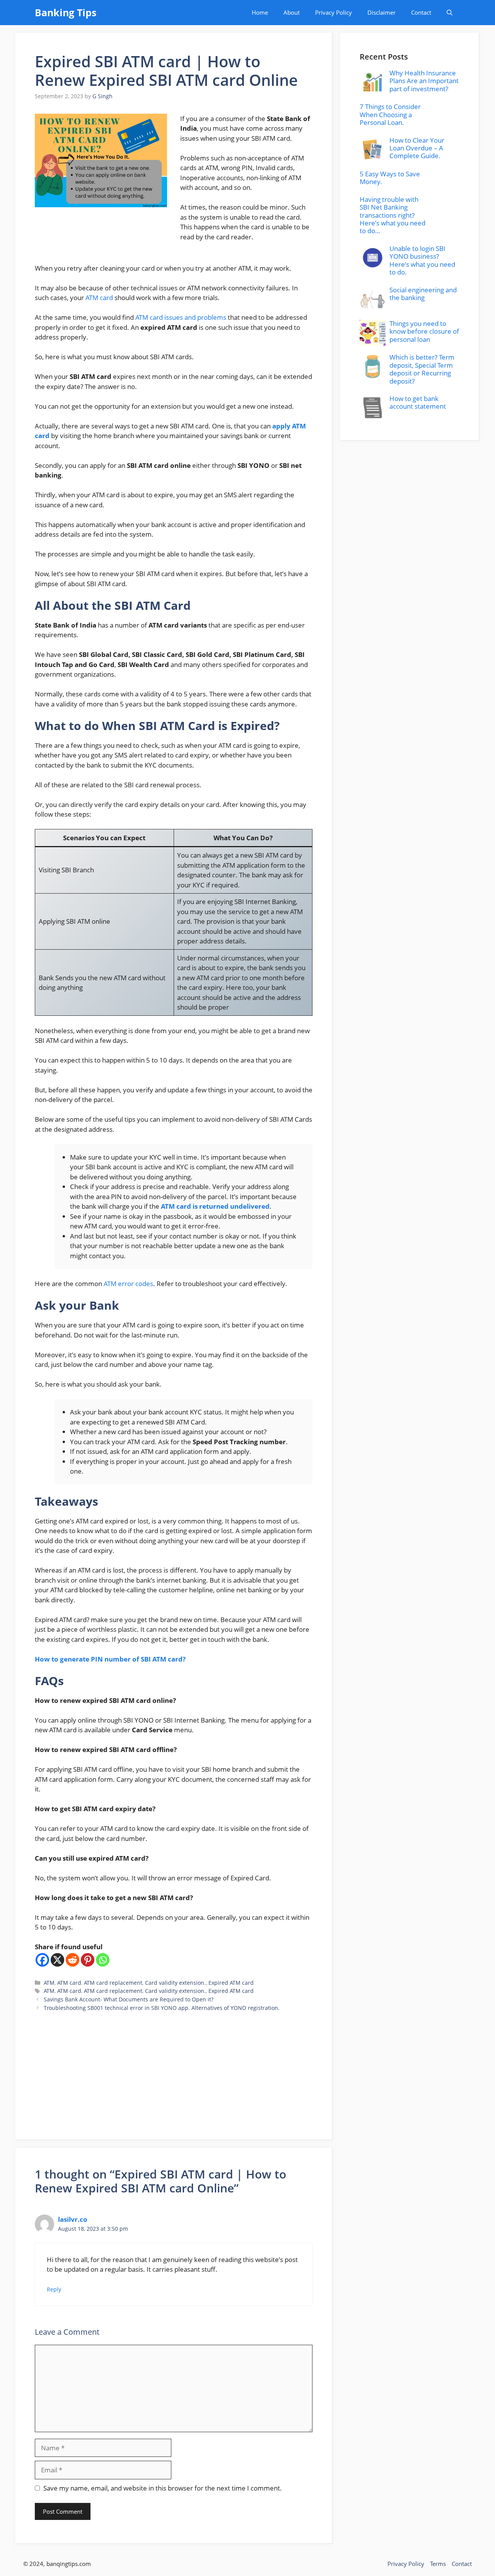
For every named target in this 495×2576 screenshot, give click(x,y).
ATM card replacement (113, 1983)
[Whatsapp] (103, 1960)
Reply (54, 2289)
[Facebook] (42, 1960)
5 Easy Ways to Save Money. (390, 178)
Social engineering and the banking (423, 294)
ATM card (100, 298)
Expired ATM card (231, 1983)
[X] (57, 1960)
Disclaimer (381, 12)
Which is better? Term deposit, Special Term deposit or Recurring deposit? (422, 369)
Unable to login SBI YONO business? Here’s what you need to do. (422, 260)
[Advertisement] (174, 2066)
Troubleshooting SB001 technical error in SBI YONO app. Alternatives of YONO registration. (162, 2008)
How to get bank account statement (418, 402)
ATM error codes (128, 1284)
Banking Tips (66, 12)
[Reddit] (73, 1960)
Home (260, 12)
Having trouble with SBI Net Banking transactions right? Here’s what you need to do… (393, 215)
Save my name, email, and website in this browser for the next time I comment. (163, 2488)
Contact (421, 12)
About (292, 12)
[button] (450, 13)
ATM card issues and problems (181, 317)
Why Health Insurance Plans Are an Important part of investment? (424, 81)
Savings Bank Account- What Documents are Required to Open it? (129, 1999)
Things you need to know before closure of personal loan (424, 331)
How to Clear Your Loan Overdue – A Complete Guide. (417, 148)
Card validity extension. (175, 1983)
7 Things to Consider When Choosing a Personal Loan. (390, 114)
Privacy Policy (334, 12)
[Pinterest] (88, 1960)
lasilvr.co (73, 2219)
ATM (49, 1983)
